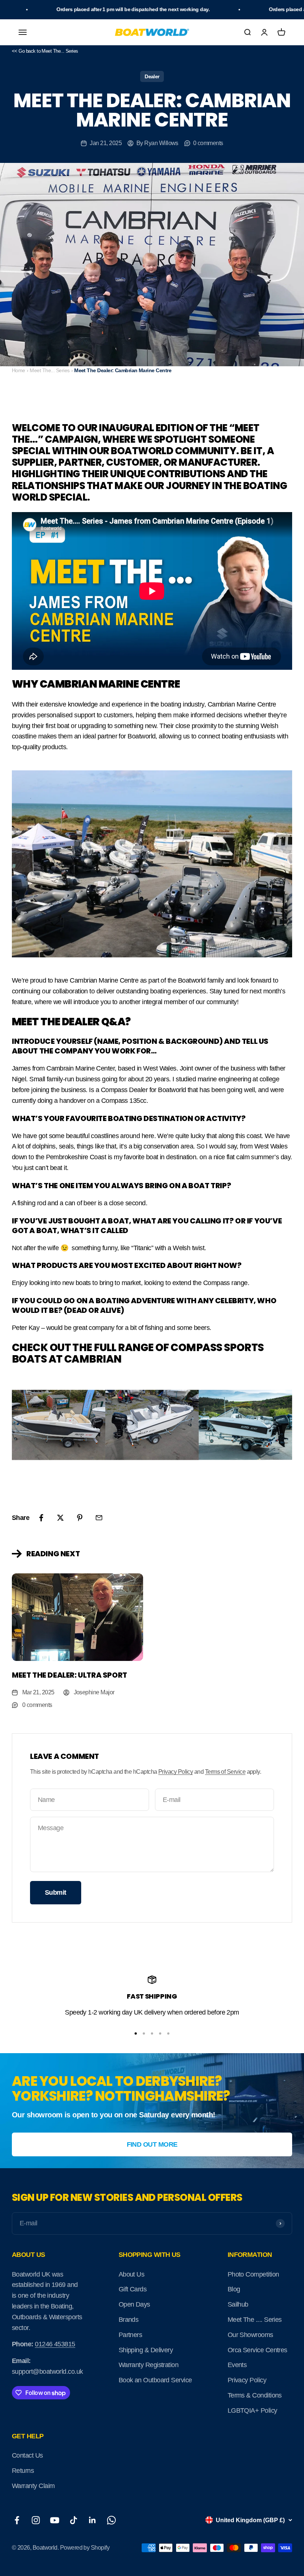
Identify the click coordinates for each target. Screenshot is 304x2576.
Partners (130, 2335)
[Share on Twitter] (60, 1518)
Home (19, 370)
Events (237, 2365)
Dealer (152, 76)
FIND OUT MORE (152, 2144)
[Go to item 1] (136, 2033)
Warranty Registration (149, 2365)
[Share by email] (99, 1518)
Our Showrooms (250, 2335)
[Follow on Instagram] (36, 2520)
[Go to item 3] (152, 2033)
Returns (23, 2471)
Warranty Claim (33, 2486)
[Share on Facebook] (41, 1518)
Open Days (134, 2304)
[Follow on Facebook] (17, 2520)
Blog (234, 2289)
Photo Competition (253, 2274)
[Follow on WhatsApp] (111, 2520)
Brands (129, 2320)
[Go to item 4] (160, 2033)
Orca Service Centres (257, 2350)
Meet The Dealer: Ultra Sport (70, 1675)
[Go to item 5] (168, 2033)
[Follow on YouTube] (55, 2520)
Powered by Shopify (85, 2548)
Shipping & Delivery (146, 2350)
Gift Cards (133, 2289)
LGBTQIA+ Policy (252, 2411)
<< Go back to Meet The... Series (45, 51)
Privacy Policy (176, 1772)
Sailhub (238, 2304)
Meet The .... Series (255, 2320)
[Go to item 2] (144, 2033)
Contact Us (27, 2455)
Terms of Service (225, 1772)
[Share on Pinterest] (80, 1518)
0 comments (208, 143)
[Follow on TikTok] (74, 2520)
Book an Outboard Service (155, 2380)
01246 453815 (55, 2344)
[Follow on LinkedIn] (92, 2520)
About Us (132, 2274)
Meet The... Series (49, 370)
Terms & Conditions (255, 2395)
